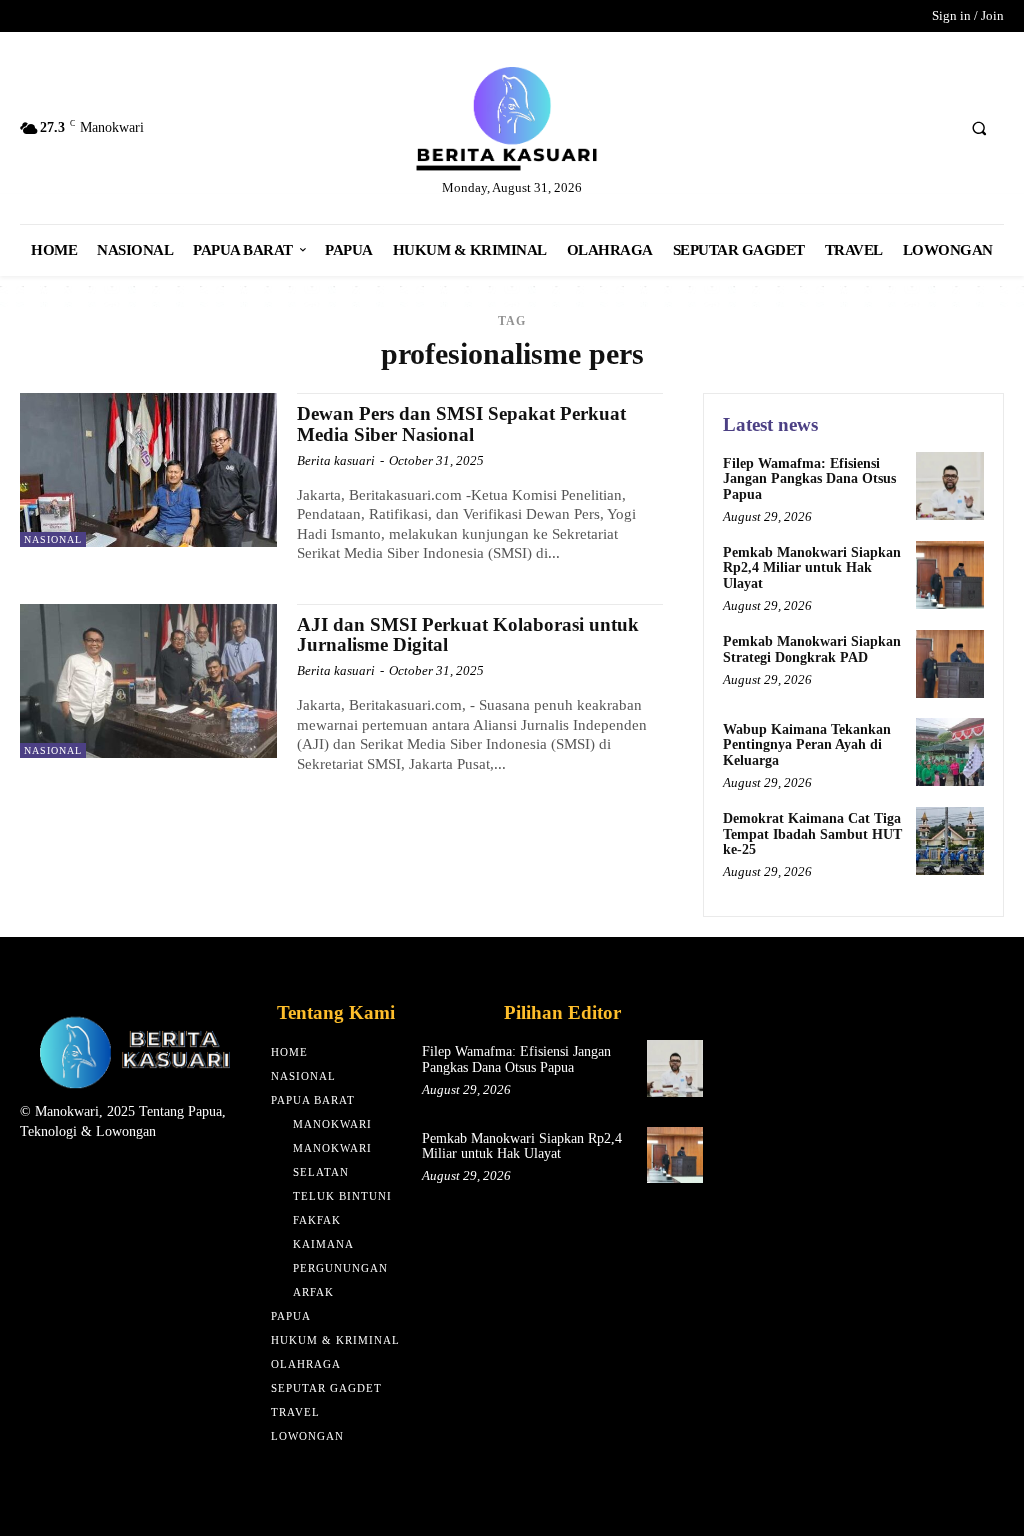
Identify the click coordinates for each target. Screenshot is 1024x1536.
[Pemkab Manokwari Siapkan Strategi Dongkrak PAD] (950, 664)
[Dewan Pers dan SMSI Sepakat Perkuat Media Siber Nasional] (148, 470)
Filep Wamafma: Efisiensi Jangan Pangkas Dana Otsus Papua (809, 479)
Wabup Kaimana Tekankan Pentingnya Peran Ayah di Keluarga (807, 745)
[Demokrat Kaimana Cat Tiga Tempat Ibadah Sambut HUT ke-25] (950, 841)
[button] (979, 129)
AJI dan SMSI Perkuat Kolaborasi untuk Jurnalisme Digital (468, 635)
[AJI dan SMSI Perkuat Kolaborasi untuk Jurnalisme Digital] (148, 681)
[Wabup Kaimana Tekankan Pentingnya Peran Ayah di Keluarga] (950, 752)
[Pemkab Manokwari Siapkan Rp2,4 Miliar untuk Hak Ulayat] (950, 575)
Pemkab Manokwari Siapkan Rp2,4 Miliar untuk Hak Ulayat (812, 568)
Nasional (53, 539)
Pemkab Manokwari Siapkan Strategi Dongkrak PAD (812, 649)
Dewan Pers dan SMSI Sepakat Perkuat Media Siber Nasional (461, 424)
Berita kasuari (336, 460)
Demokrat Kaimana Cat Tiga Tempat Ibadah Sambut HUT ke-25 (812, 834)
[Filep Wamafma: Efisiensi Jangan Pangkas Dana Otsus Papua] (950, 486)
